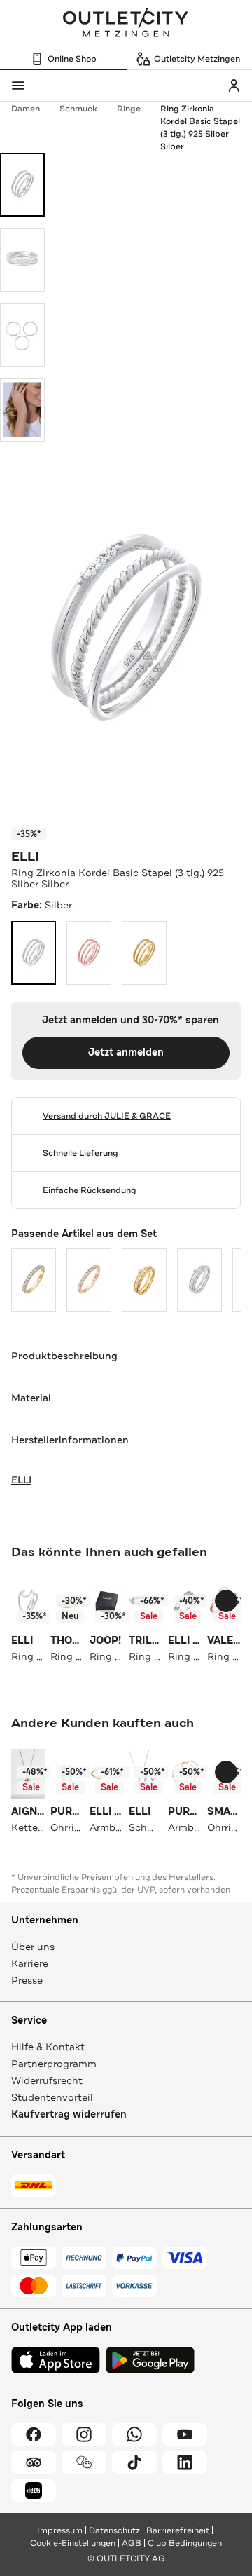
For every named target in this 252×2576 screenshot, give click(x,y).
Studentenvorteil (52, 2097)
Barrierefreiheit (178, 2530)
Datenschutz (114, 2530)
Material (31, 1398)
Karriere (30, 1963)
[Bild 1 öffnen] (22, 185)
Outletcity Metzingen (126, 24)
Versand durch (107, 1116)
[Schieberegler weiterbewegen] (226, 1601)
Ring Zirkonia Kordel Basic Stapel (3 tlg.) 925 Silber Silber (200, 128)
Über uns (33, 1947)
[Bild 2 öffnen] (22, 260)
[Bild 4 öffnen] (22, 410)
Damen (26, 109)
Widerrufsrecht (47, 2080)
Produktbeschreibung (64, 1356)
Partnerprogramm (54, 2064)
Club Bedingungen (185, 2543)
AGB (132, 2543)
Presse (27, 1980)
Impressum (60, 2530)
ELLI (25, 857)
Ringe (129, 109)
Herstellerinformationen (70, 1440)
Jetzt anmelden (126, 1052)
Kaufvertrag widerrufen (69, 2114)
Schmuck (78, 109)
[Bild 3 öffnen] (22, 335)
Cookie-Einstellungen (73, 2543)
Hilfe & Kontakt (48, 2047)
